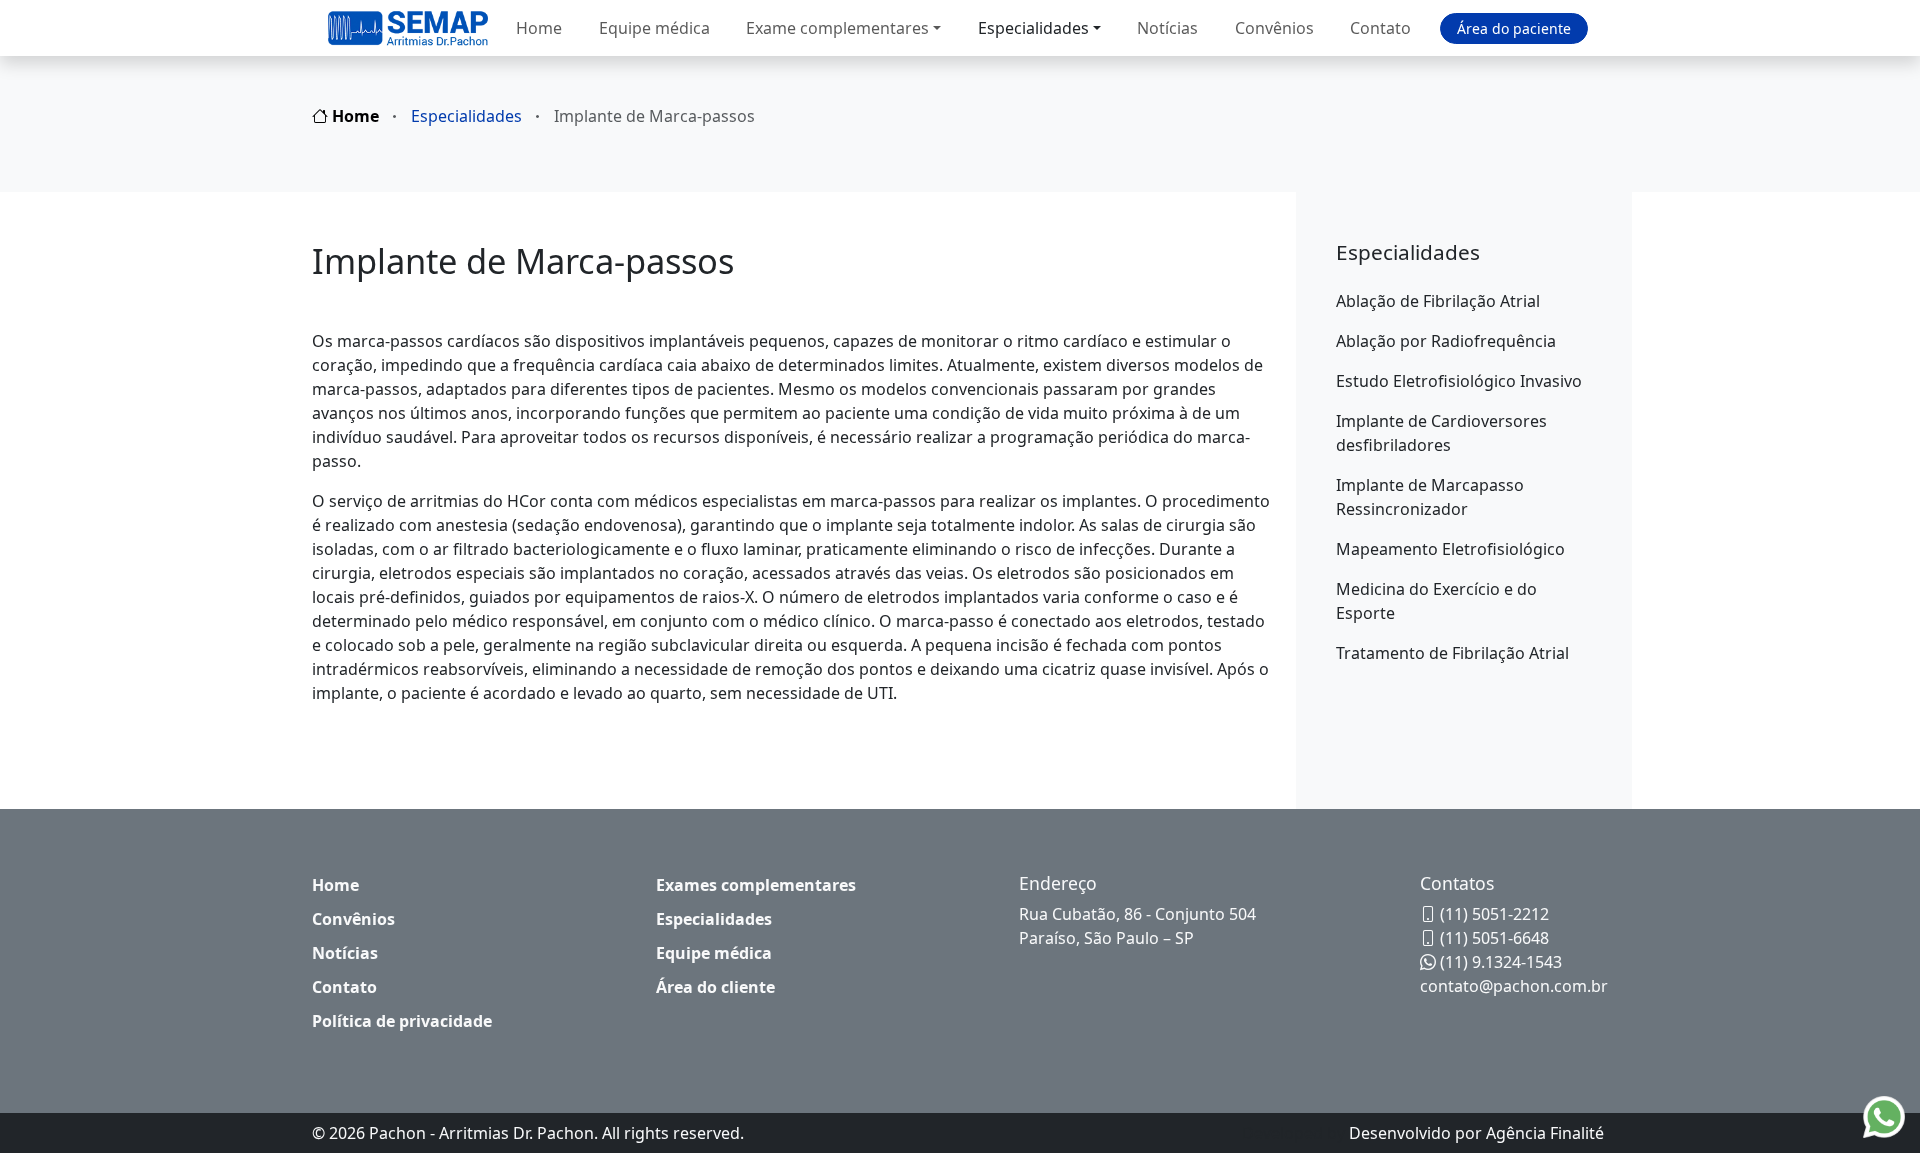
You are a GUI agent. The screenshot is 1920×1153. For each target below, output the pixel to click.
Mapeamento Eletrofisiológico (1450, 549)
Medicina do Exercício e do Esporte (1436, 601)
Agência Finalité (1545, 1133)
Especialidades (1033, 28)
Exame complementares (837, 28)
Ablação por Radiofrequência (1446, 341)
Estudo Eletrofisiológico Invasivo (1459, 381)
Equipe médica (654, 28)
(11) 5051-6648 (1492, 938)
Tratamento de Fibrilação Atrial (1452, 653)
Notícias (1167, 28)
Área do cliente (715, 987)
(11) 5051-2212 (1492, 914)
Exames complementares (756, 885)
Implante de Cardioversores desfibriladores (1441, 433)
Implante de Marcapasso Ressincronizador (1430, 497)
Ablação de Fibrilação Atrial (1438, 301)
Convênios (1274, 28)
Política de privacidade (402, 1021)
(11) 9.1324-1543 (1499, 962)
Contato (1380, 28)
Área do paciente (1514, 28)
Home (539, 28)
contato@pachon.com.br (1514, 986)
